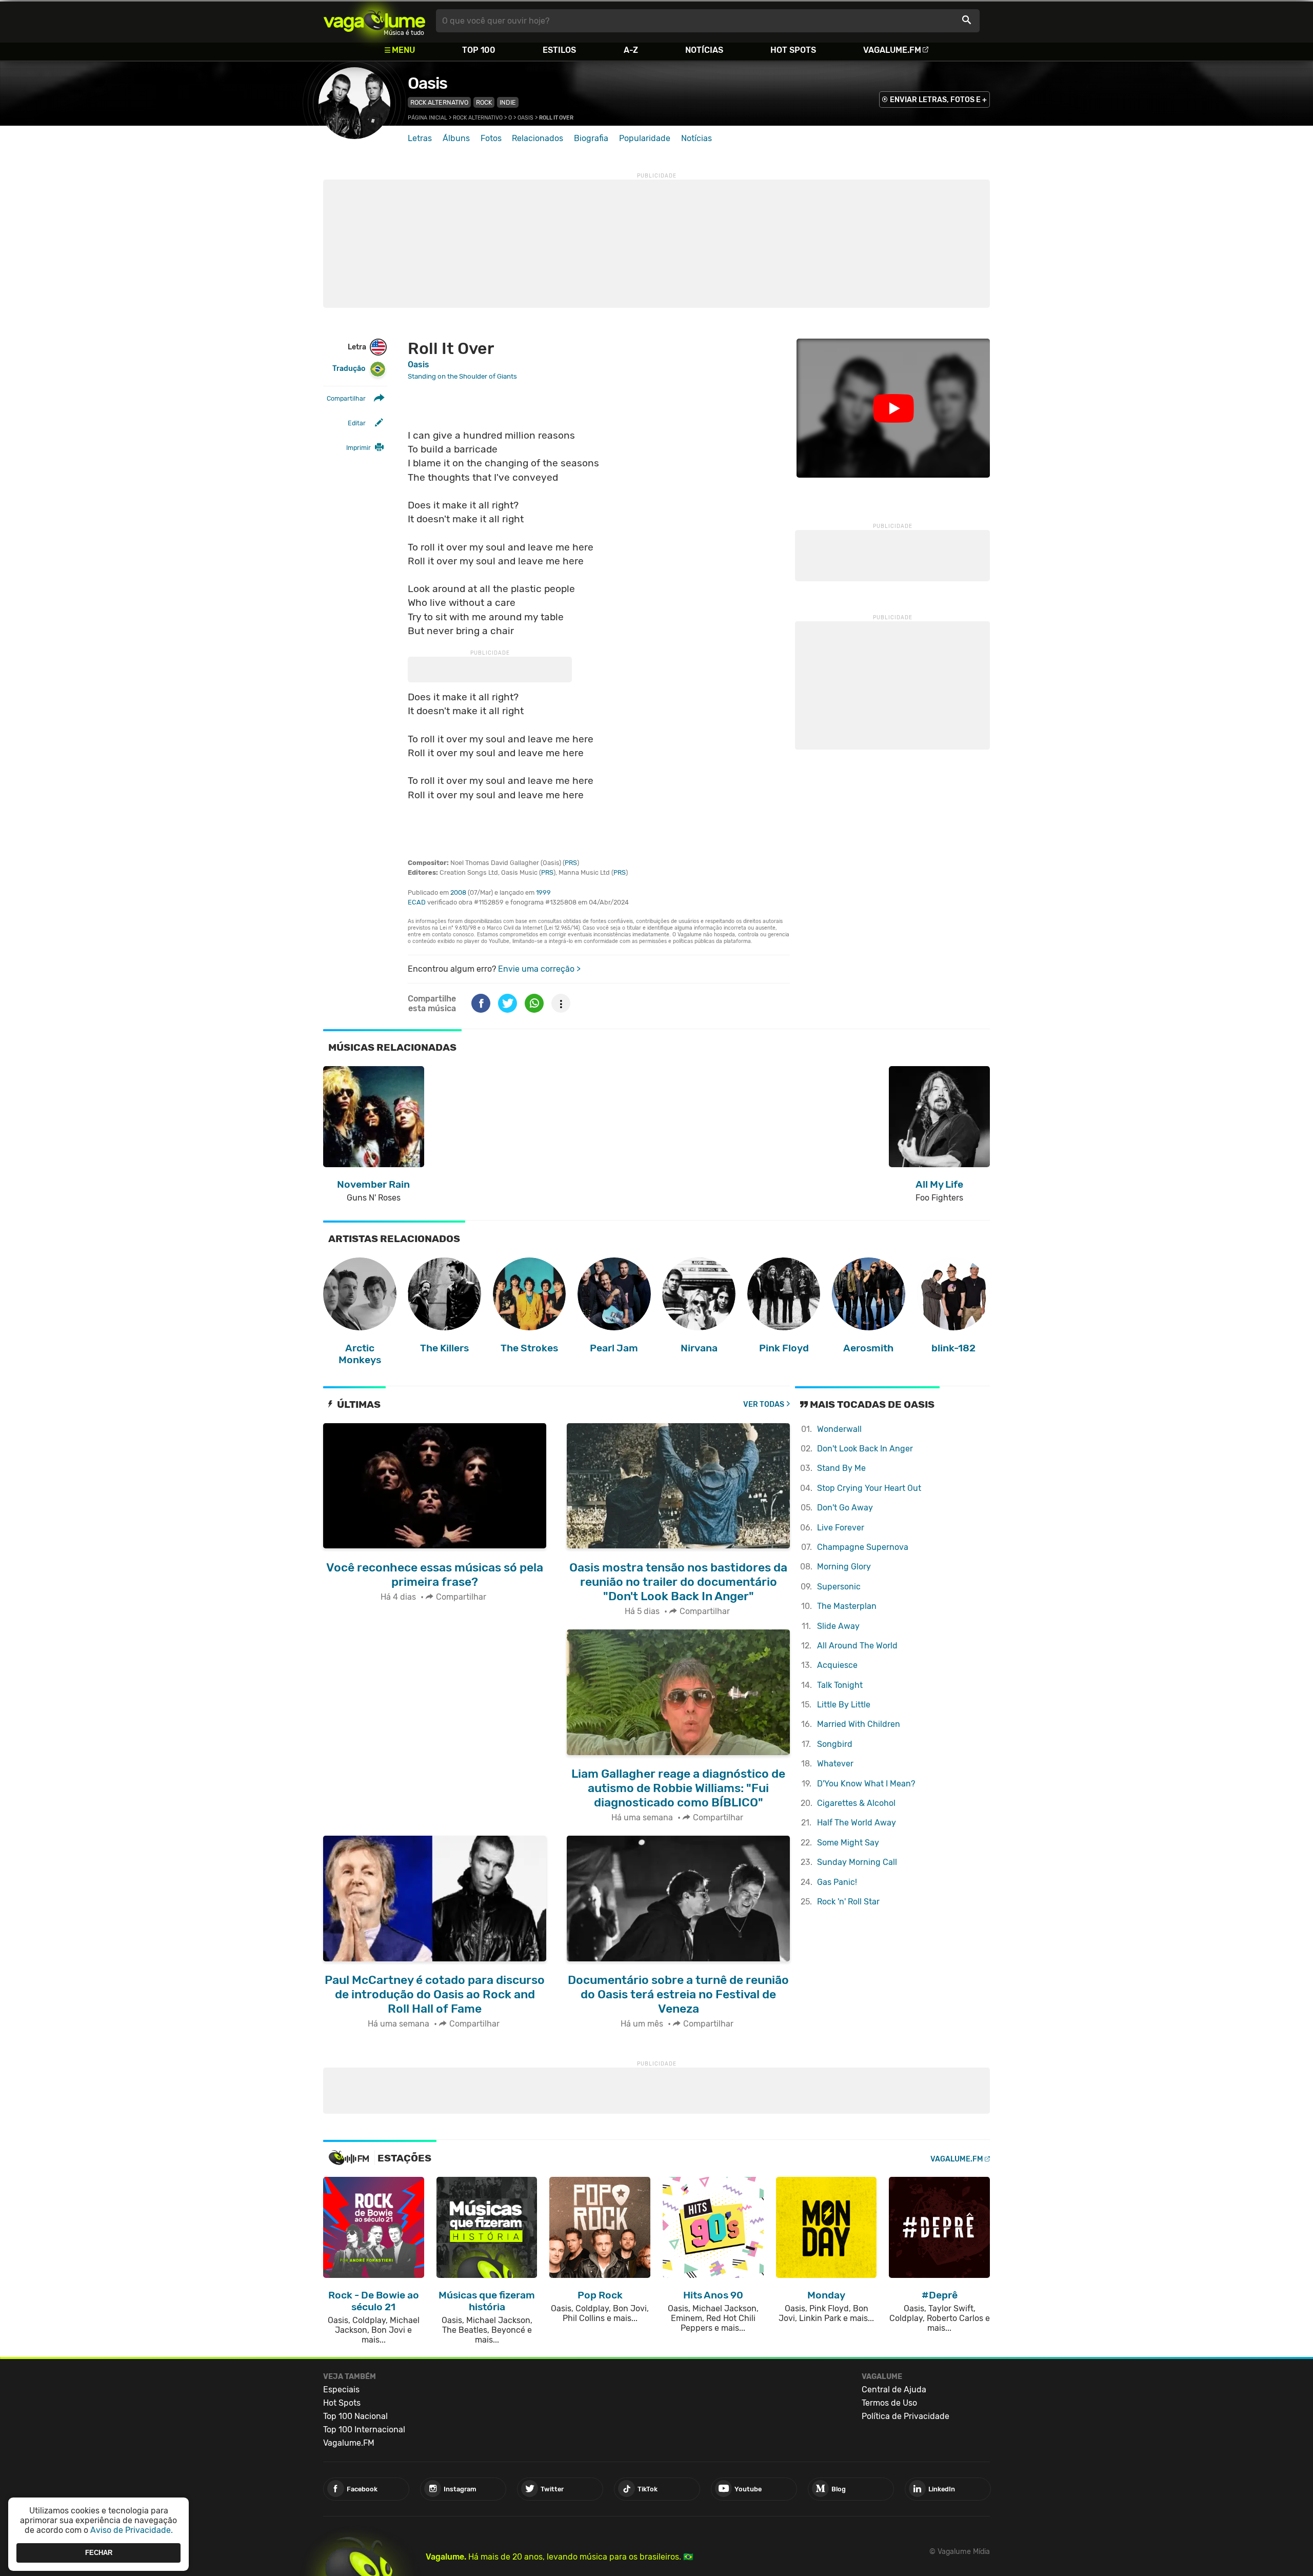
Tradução (349, 369)
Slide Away (838, 1626)
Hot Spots (793, 50)
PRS (571, 863)
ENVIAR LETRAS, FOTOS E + (938, 100)
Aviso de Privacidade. (132, 2530)
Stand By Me (841, 1468)
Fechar (99, 2553)
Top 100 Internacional (364, 2430)
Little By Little (844, 1705)
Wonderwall (839, 1429)
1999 (543, 892)
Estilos (559, 50)
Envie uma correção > (539, 969)
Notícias (704, 50)
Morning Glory (844, 1567)
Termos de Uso (889, 2403)
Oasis (427, 83)
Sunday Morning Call (857, 1862)
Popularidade (645, 138)
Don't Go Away (845, 1508)
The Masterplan (847, 1606)
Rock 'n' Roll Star (848, 1902)
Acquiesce (837, 1665)
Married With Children (859, 1724)
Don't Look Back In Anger (865, 1449)
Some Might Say (848, 1843)
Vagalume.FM (892, 50)
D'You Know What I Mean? (866, 1784)
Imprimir (359, 448)
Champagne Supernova (863, 1547)
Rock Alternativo (439, 102)
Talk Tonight (840, 1685)
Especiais (341, 2390)
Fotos (491, 138)
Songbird (835, 1744)
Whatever (835, 1764)
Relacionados (538, 138)
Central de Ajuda (894, 2390)
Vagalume (374, 21)
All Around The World (857, 1646)
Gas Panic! (837, 1882)
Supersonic (839, 1587)
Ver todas (764, 1404)
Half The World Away (857, 1823)
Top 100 (479, 50)
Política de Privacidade (906, 2416)
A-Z (631, 50)
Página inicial (427, 118)
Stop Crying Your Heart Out (869, 1488)
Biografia (591, 138)
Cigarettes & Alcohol (856, 1803)
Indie (508, 102)
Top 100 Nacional (355, 2416)
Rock (484, 102)
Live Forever (841, 1528)
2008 (458, 892)
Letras (420, 138)
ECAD (417, 902)
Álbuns (456, 138)
